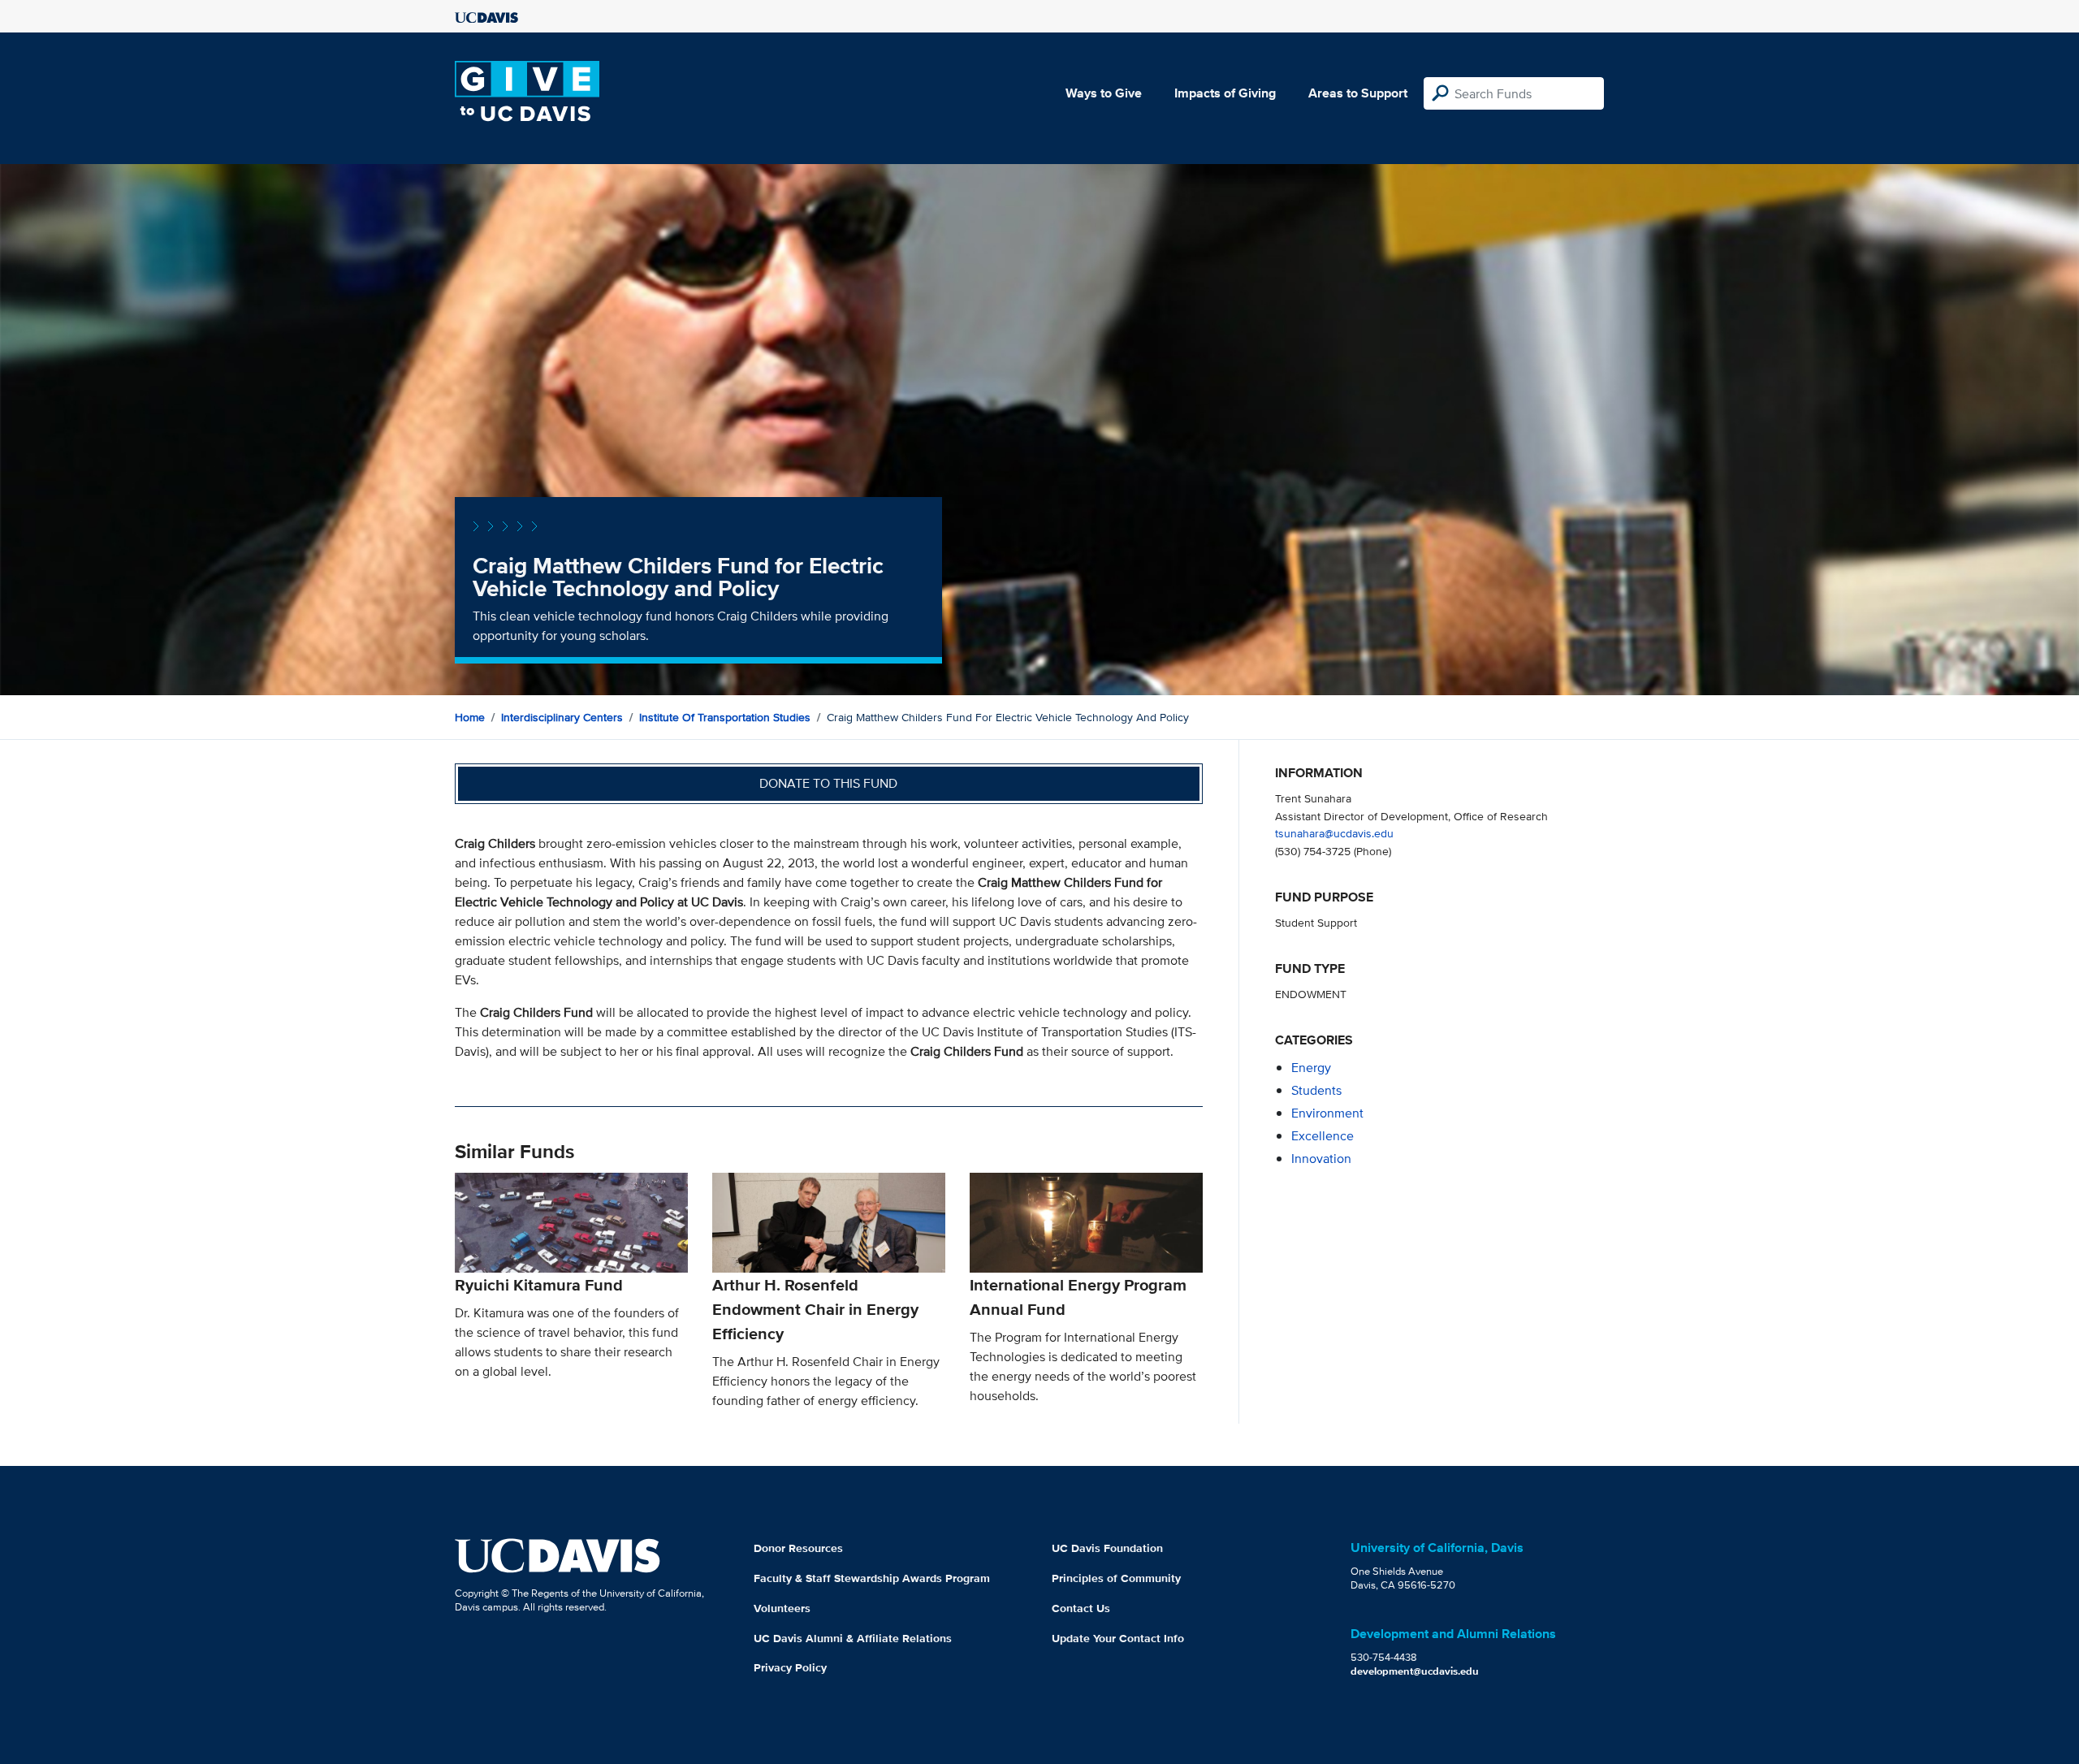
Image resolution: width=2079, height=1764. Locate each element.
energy (1311, 1068)
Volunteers (782, 1608)
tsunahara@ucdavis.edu (1334, 833)
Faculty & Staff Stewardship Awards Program (872, 1578)
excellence (1323, 1136)
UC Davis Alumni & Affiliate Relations (853, 1638)
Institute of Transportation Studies (725, 717)
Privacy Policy (790, 1667)
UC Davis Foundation (1107, 1548)
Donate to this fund (828, 783)
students (1316, 1090)
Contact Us (1081, 1608)
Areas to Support (1358, 93)
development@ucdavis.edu (1415, 1671)
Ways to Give (1104, 93)
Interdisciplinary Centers (562, 717)
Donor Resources (798, 1548)
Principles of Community (1116, 1578)
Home (470, 717)
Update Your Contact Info (1118, 1638)
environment (1327, 1113)
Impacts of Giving (1225, 93)
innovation (1321, 1159)
